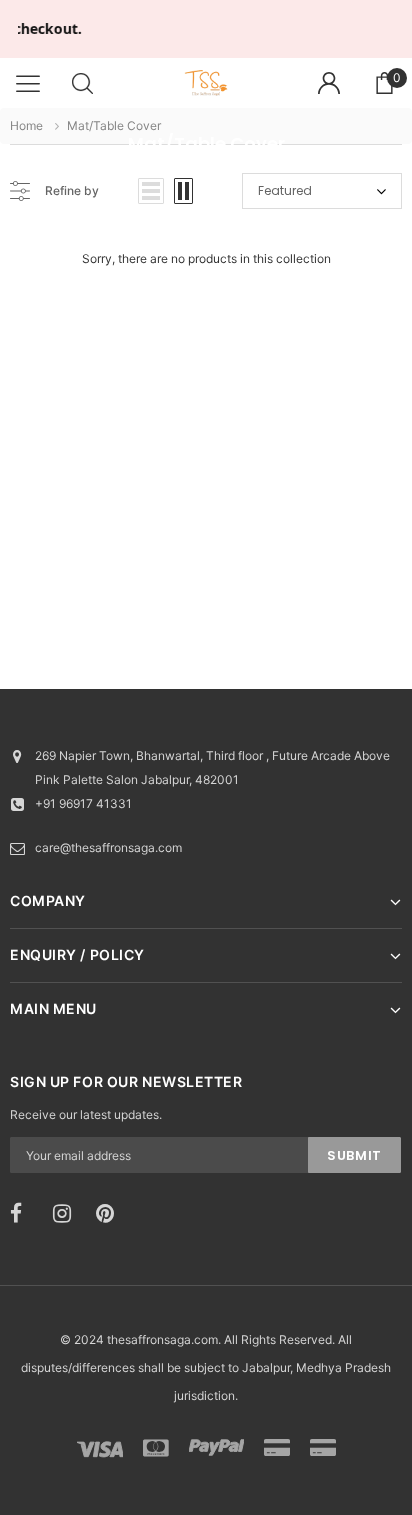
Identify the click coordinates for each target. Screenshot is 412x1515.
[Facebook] (25, 1214)
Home (26, 125)
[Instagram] (68, 1214)
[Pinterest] (111, 1214)
